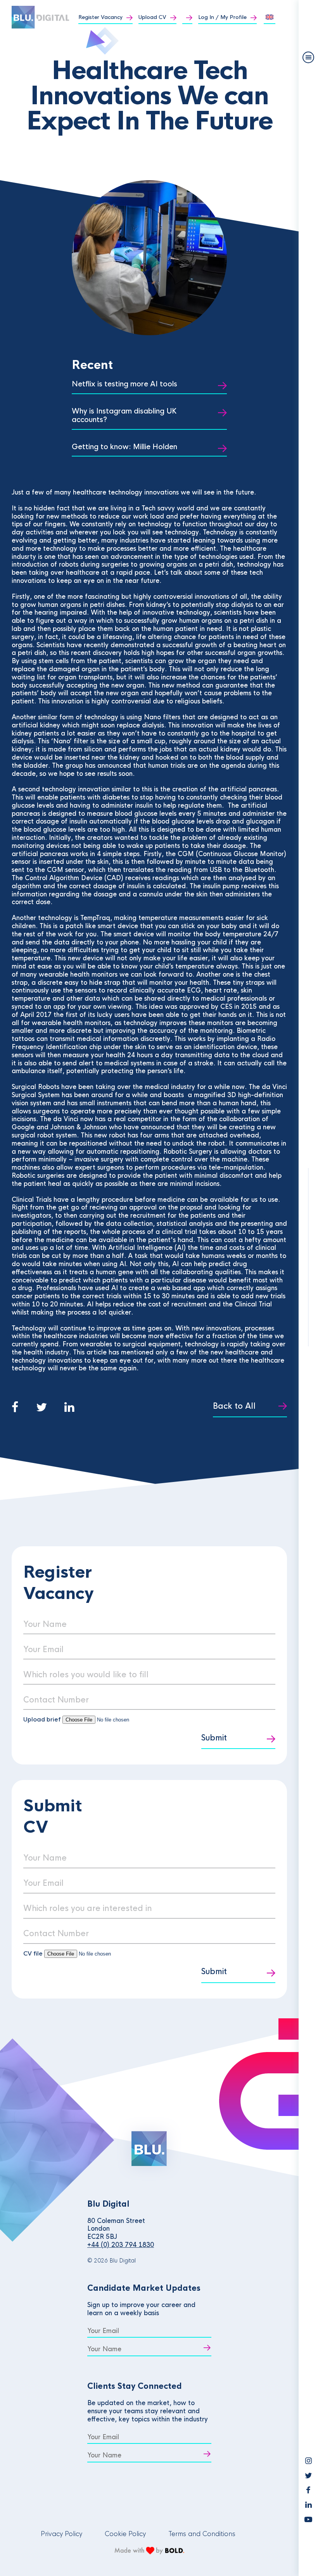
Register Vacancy (100, 17)
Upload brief (42, 1719)
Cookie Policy (125, 2534)
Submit (214, 1738)
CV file (34, 1953)
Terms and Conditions (202, 2534)
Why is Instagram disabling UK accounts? (124, 416)
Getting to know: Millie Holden (124, 447)
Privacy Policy (61, 2534)
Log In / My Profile (222, 17)
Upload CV (152, 17)
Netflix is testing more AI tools (124, 384)
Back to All (234, 1406)
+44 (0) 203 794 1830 (121, 2245)
